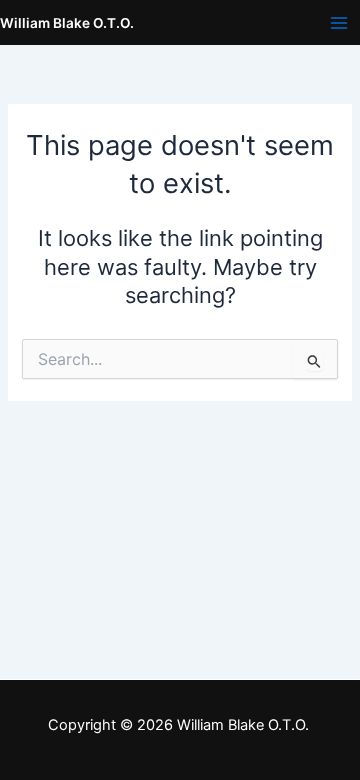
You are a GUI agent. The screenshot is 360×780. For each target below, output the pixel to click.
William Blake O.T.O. (67, 23)
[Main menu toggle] (339, 23)
